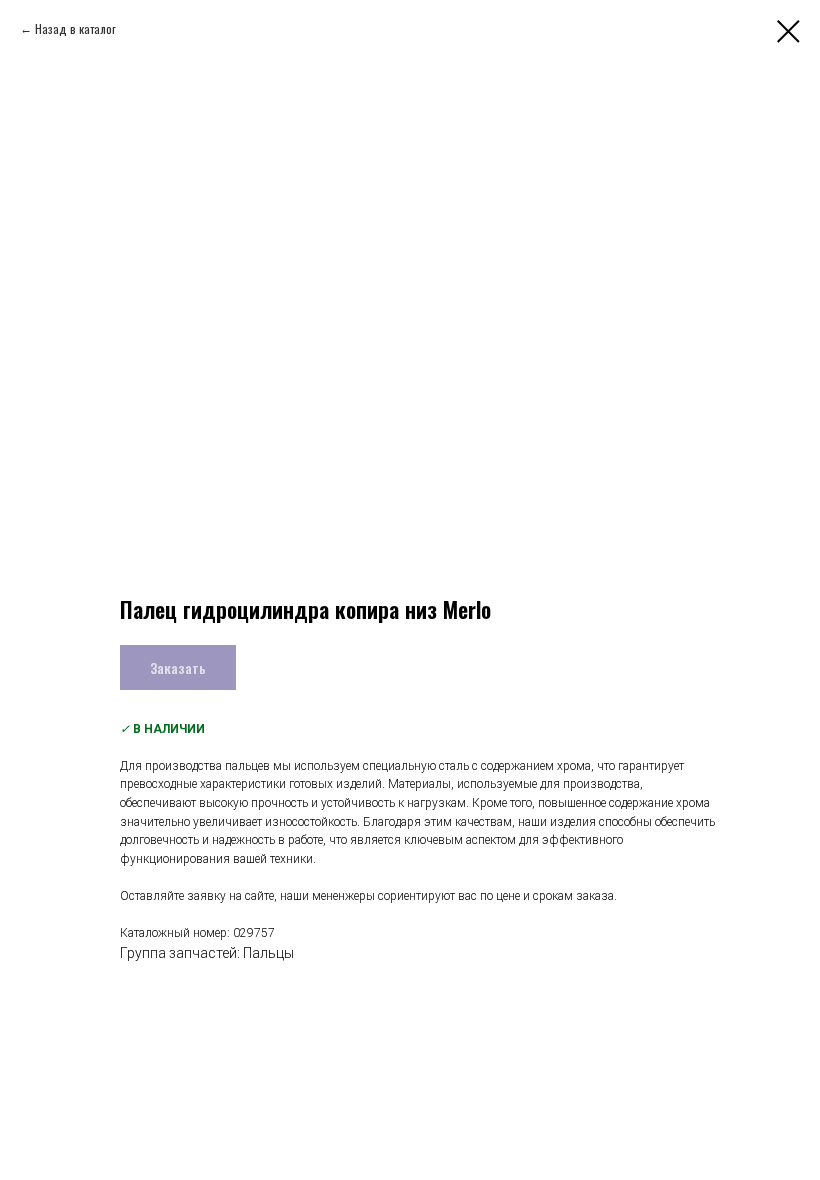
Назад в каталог (75, 28)
